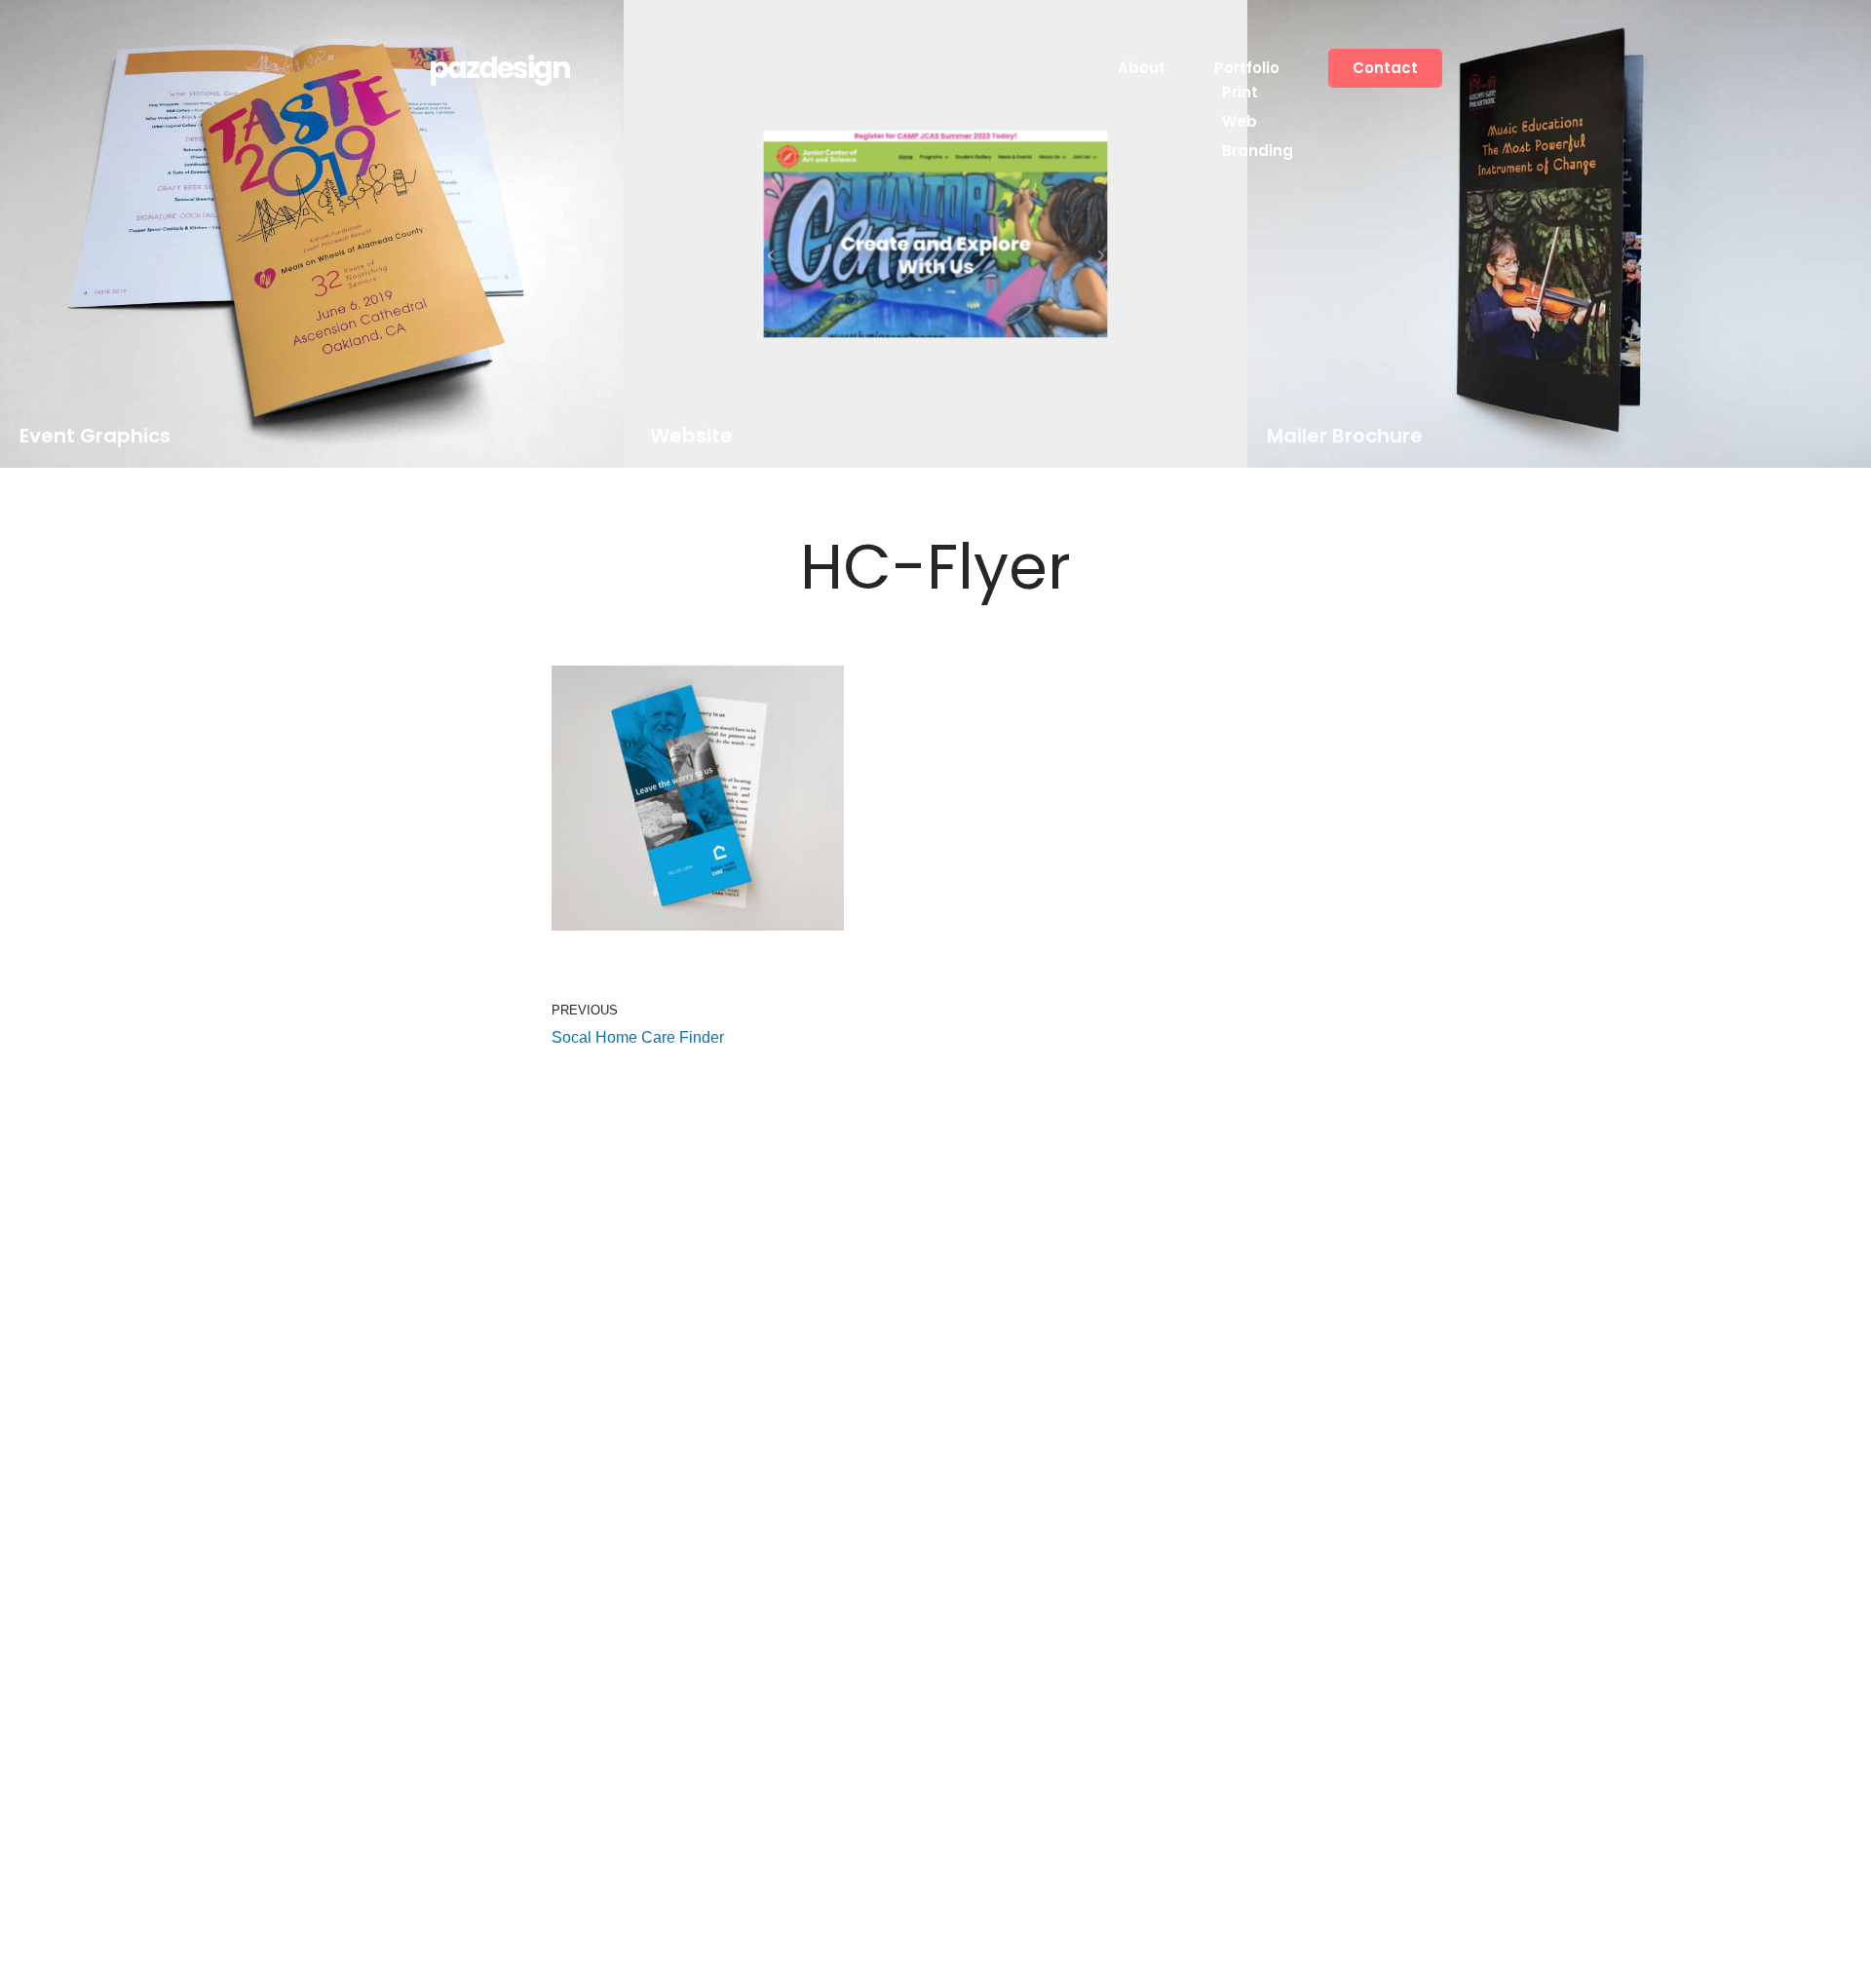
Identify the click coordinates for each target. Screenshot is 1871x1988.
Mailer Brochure (1345, 436)
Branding (1258, 151)
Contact (1385, 68)
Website (690, 436)
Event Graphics (95, 436)
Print (1240, 92)
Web (1240, 121)
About (1142, 68)
